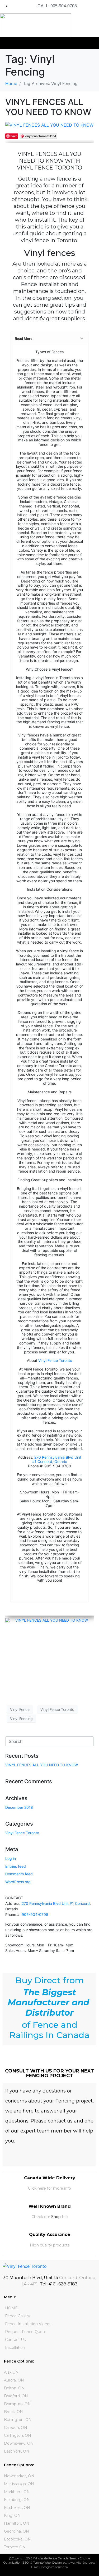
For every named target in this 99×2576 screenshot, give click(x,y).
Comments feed (19, 1874)
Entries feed (16, 1866)
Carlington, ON (18, 2435)
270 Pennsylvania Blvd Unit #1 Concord (56, 1903)
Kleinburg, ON (17, 2500)
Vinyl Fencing (21, 1719)
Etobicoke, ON (17, 2539)
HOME (11, 2308)
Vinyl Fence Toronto (55, 1360)
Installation (15, 2348)
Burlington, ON (18, 2420)
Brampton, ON (17, 2404)
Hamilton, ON (17, 2523)
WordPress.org (18, 1882)
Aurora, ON (14, 2380)
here (42, 2188)
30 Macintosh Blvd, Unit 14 (30, 2278)
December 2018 (19, 1807)
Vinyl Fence (20, 1709)
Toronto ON (15, 2547)
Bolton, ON (14, 2388)
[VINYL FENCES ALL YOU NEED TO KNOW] (49, 125)
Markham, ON (17, 2492)
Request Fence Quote (26, 2332)
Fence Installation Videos (28, 2324)
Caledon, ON (16, 2428)
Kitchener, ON (17, 2508)
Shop (56, 2217)
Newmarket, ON (19, 2476)
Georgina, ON (16, 2531)
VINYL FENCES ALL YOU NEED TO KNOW (48, 107)
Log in (11, 1858)
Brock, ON (13, 2412)
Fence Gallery (18, 2316)
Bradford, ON (16, 2396)
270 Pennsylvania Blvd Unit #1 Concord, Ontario (57, 1459)
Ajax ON (11, 2372)
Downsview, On (18, 2443)
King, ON (12, 2515)
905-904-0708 (35, 1914)
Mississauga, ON (19, 2484)
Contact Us (15, 2340)
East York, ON (17, 2451)
